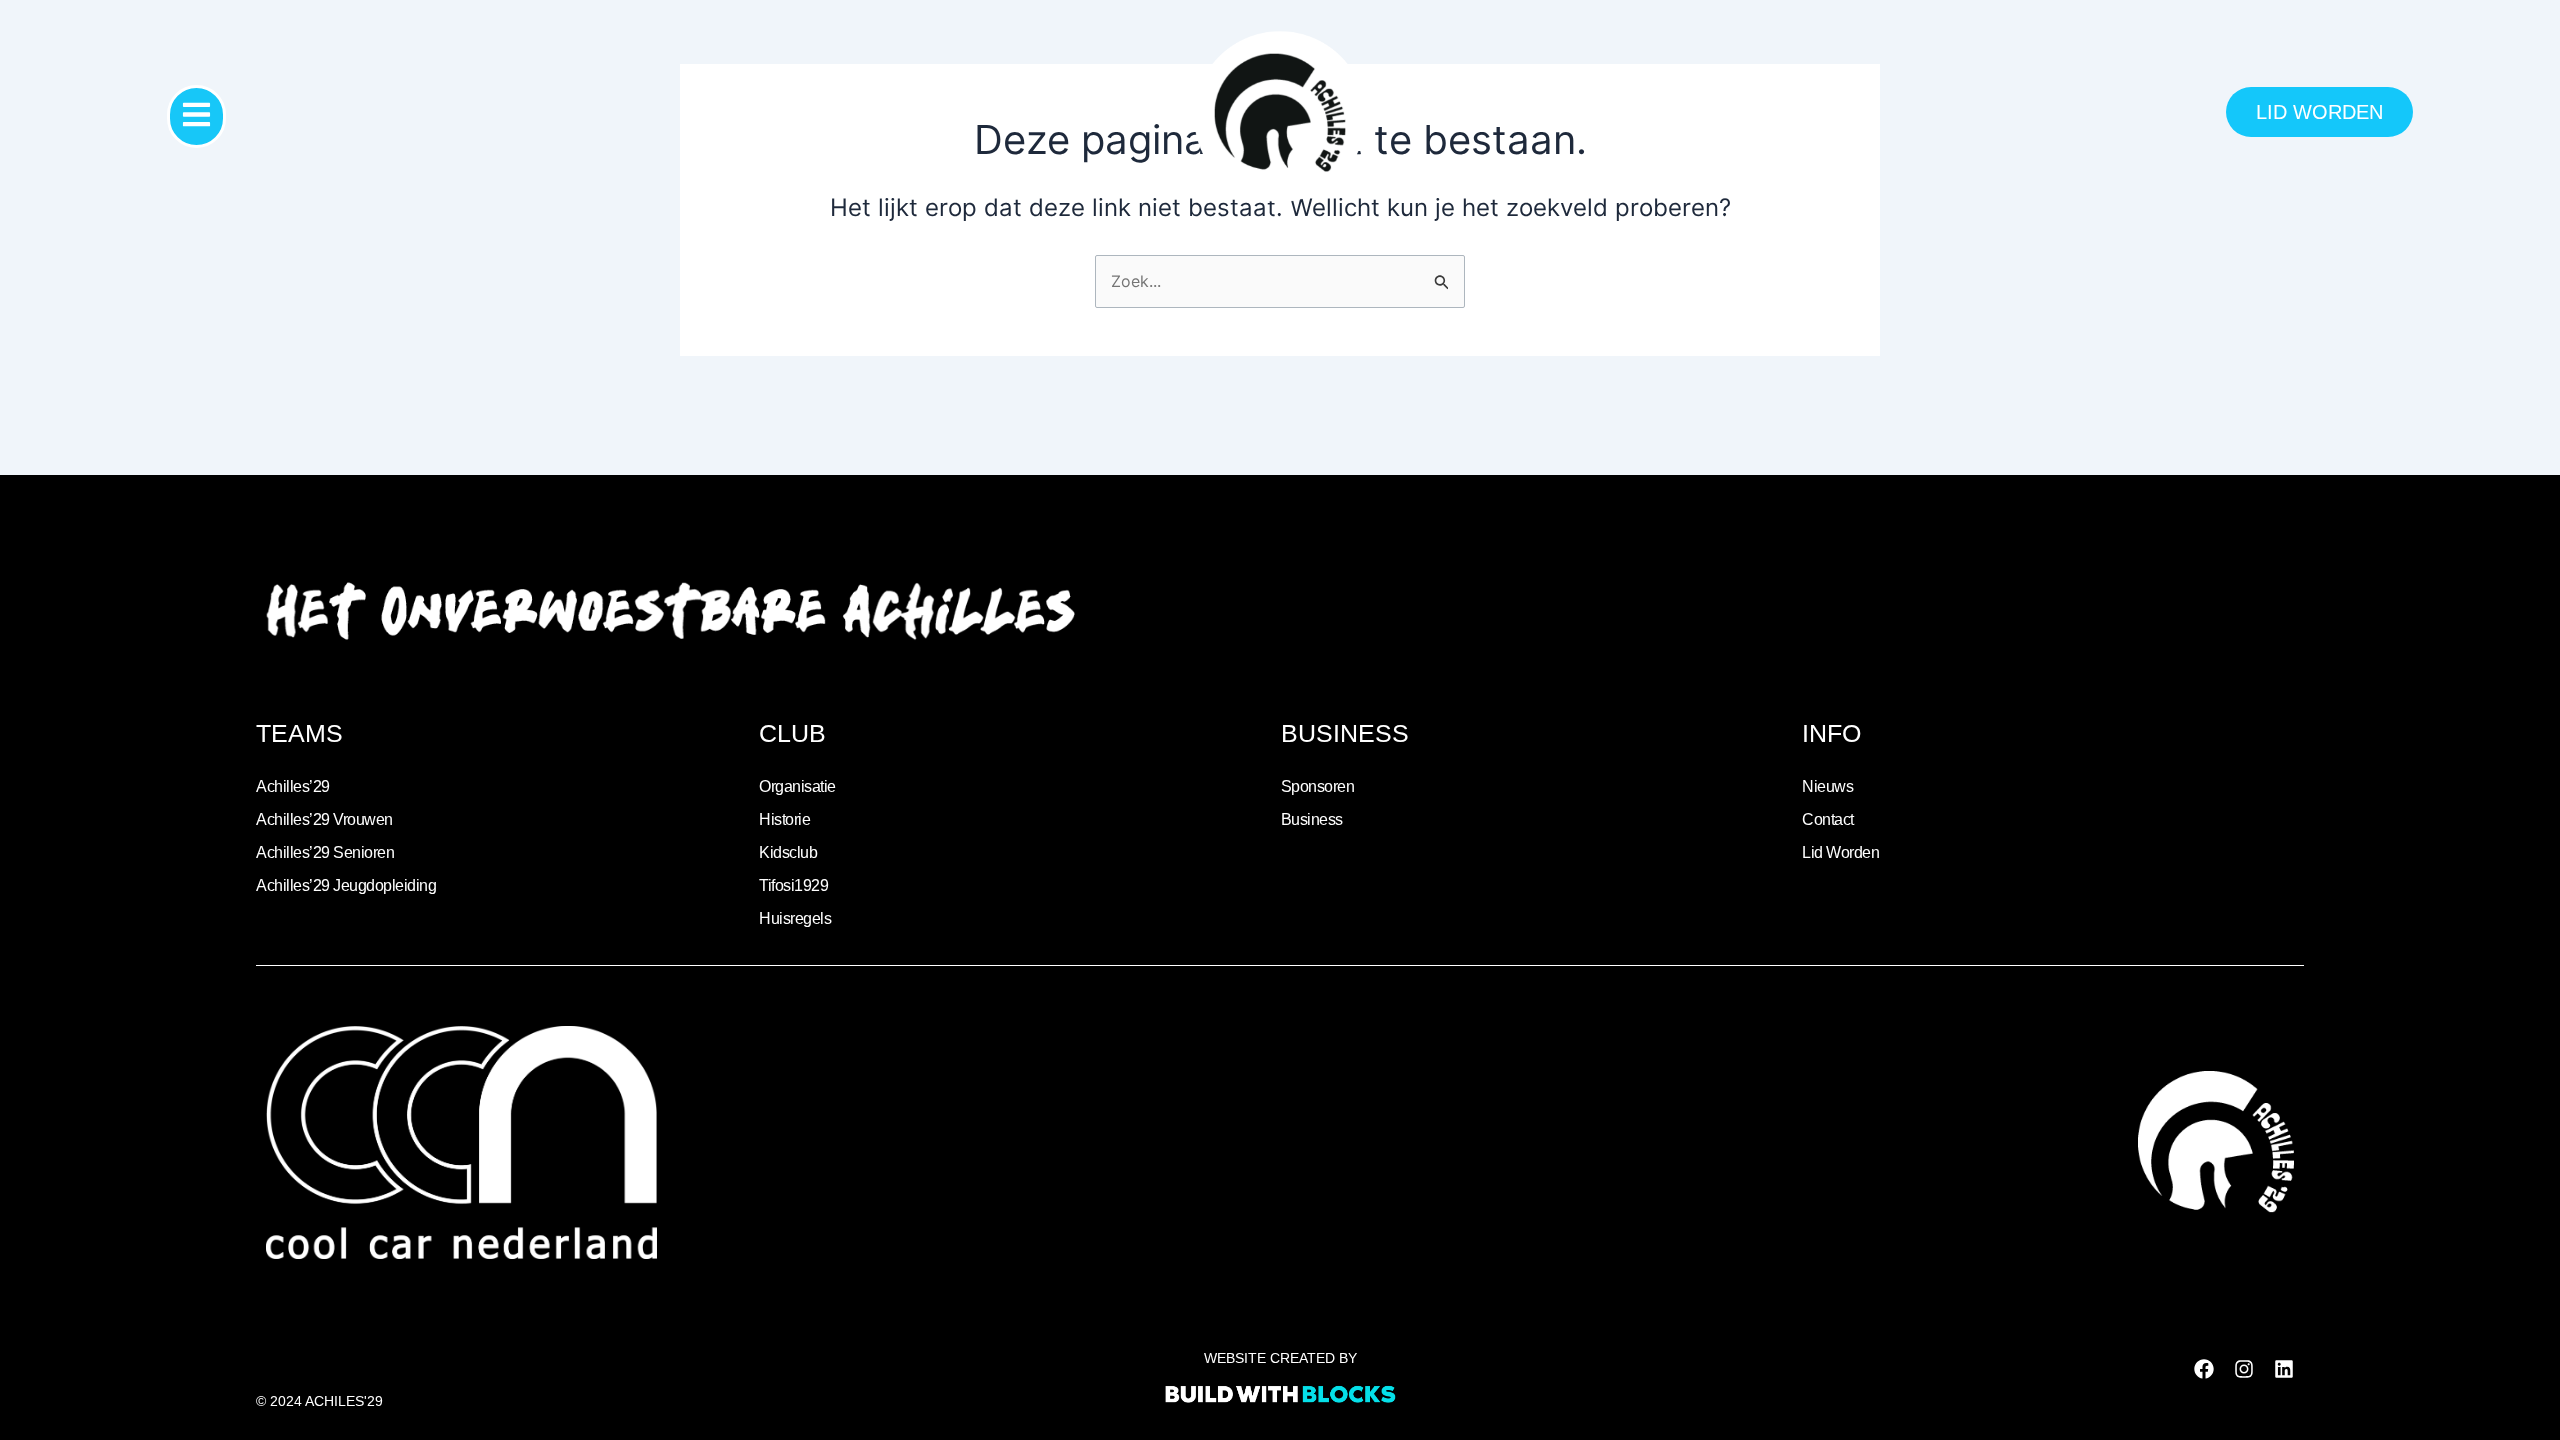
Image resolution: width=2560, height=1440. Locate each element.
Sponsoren (1318, 786)
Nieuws (1827, 786)
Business (1312, 819)
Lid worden (1840, 852)
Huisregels (795, 918)
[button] (196, 116)
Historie (784, 819)
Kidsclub (788, 852)
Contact (1828, 819)
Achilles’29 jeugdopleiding (346, 885)
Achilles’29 (293, 786)
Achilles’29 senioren (325, 852)
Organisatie (797, 786)
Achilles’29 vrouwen (324, 819)
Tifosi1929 (793, 885)
